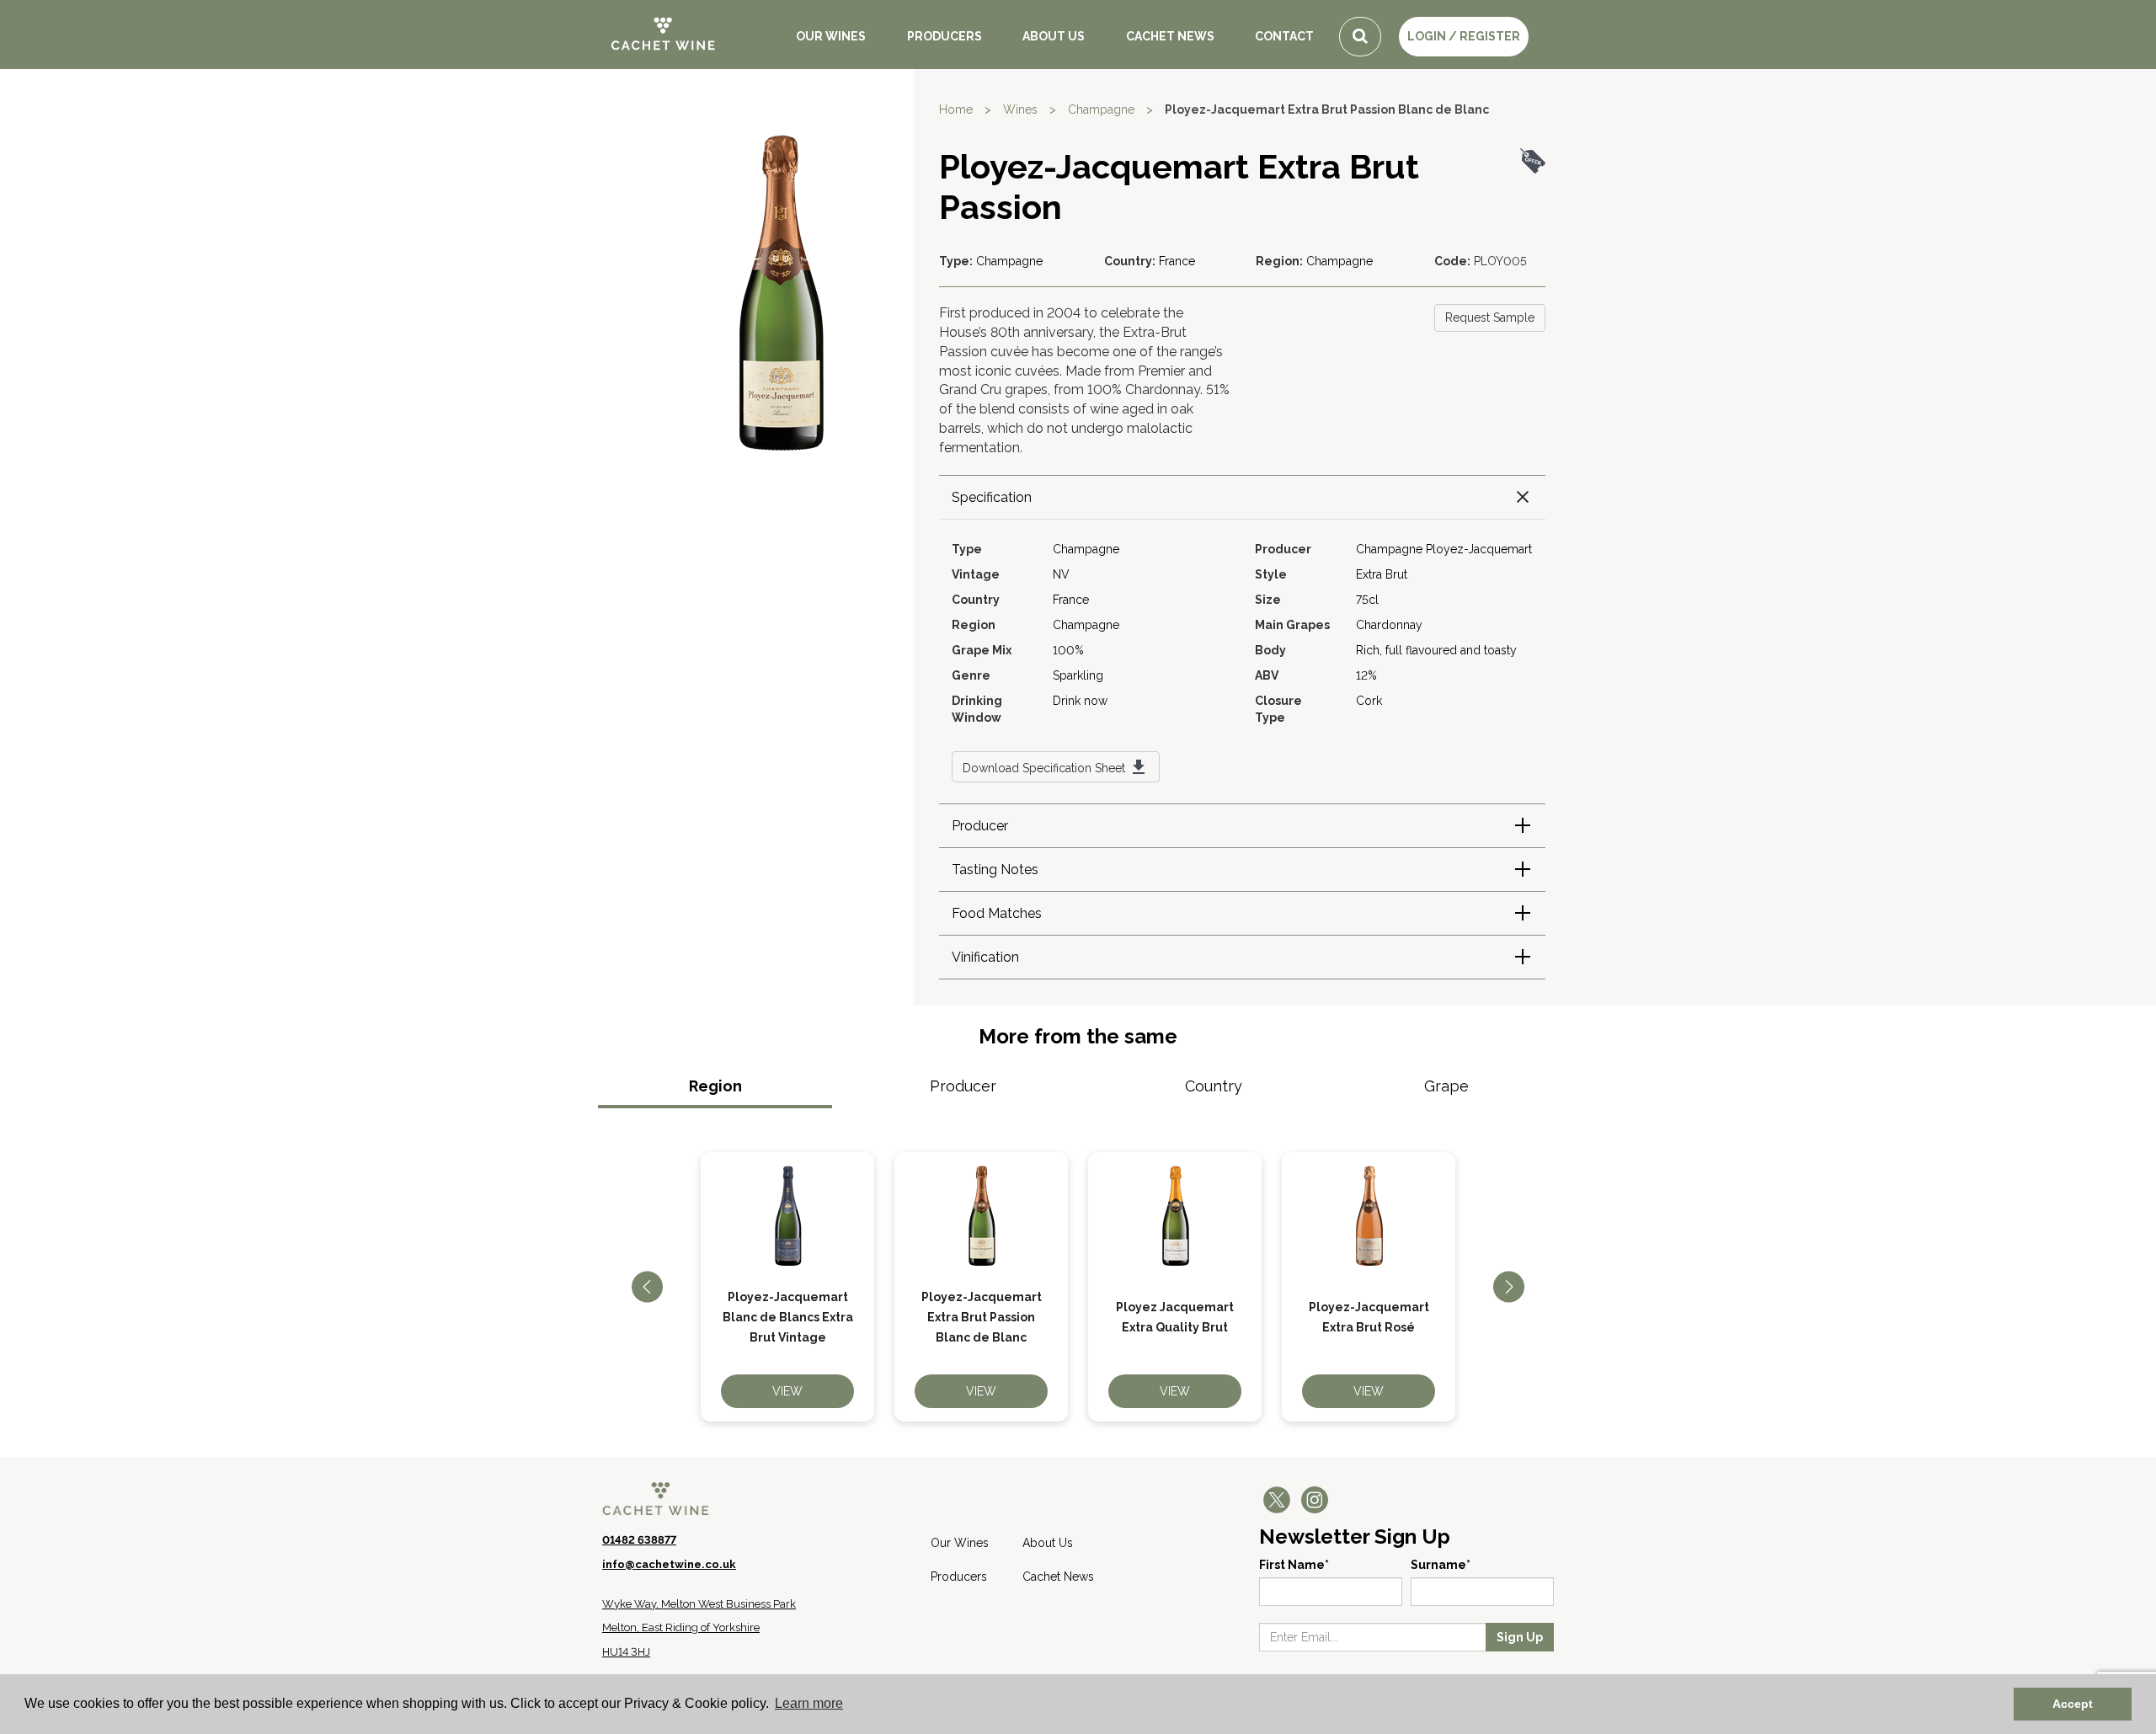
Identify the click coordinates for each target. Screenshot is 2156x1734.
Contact (1284, 36)
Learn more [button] (809, 1703)
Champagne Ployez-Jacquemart (1444, 549)
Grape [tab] (1446, 1086)
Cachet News (1170, 36)
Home (956, 109)
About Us (1054, 36)
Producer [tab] (963, 1086)
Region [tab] (715, 1086)
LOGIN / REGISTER (1464, 36)
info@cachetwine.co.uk (669, 1564)
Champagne (1101, 109)
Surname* (1441, 1565)
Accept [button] (2073, 1704)
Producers (945, 36)
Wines (1020, 109)
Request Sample (1490, 317)
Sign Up (1520, 1637)
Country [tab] (1214, 1086)
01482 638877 (639, 1540)
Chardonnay (1389, 625)
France (1177, 261)
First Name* (1294, 1565)
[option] (787, 1287)
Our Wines (831, 36)
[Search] (1360, 37)
